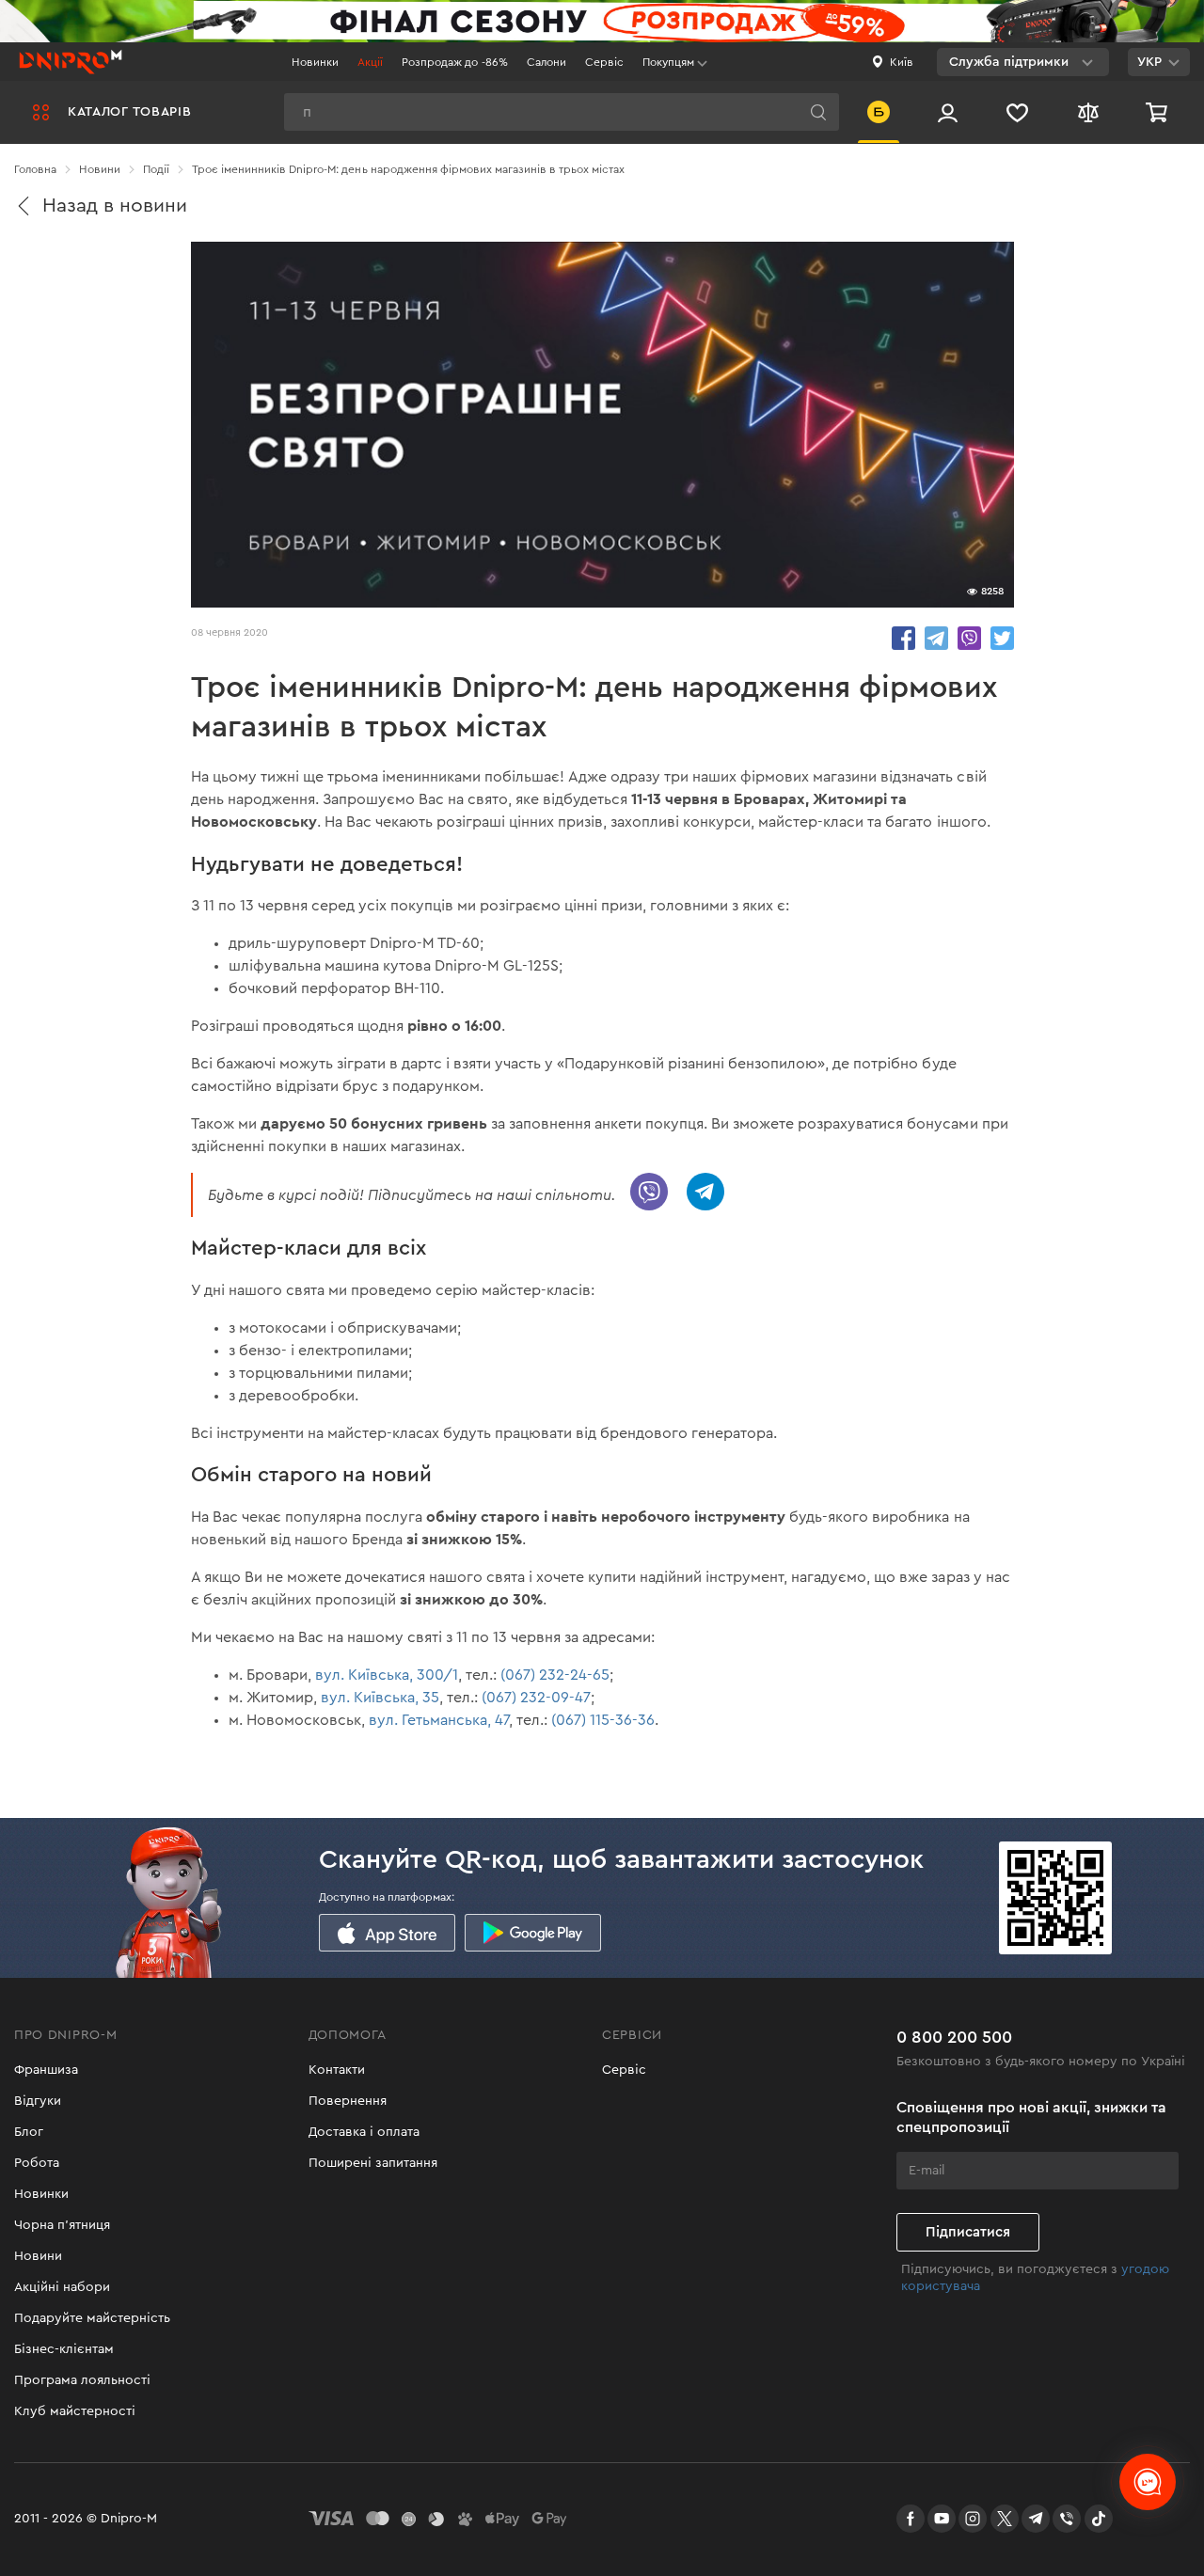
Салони (547, 62)
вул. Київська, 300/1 (387, 1675)
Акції (370, 62)
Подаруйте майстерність (92, 2318)
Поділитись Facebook (903, 638)
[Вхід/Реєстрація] (948, 112)
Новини (38, 2256)
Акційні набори (62, 2287)
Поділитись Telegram (936, 638)
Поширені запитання (373, 2163)
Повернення (348, 2101)
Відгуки (38, 2101)
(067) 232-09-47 (536, 1698)
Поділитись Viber (969, 638)
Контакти (337, 2070)
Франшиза (46, 2070)
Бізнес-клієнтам (64, 2349)
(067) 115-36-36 (603, 1720)
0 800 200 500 (954, 2037)
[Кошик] (1159, 112)
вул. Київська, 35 (380, 1698)
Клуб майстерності (75, 2411)
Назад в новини (115, 205)
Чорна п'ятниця (62, 2225)
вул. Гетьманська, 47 (439, 1720)
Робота (37, 2163)
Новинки (315, 62)
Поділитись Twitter (1002, 638)
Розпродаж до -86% (454, 62)
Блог (29, 2132)
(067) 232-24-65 (555, 1675)
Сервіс (604, 62)
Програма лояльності (82, 2380)
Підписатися (968, 2232)
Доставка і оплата (364, 2132)
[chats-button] (1148, 2482)
